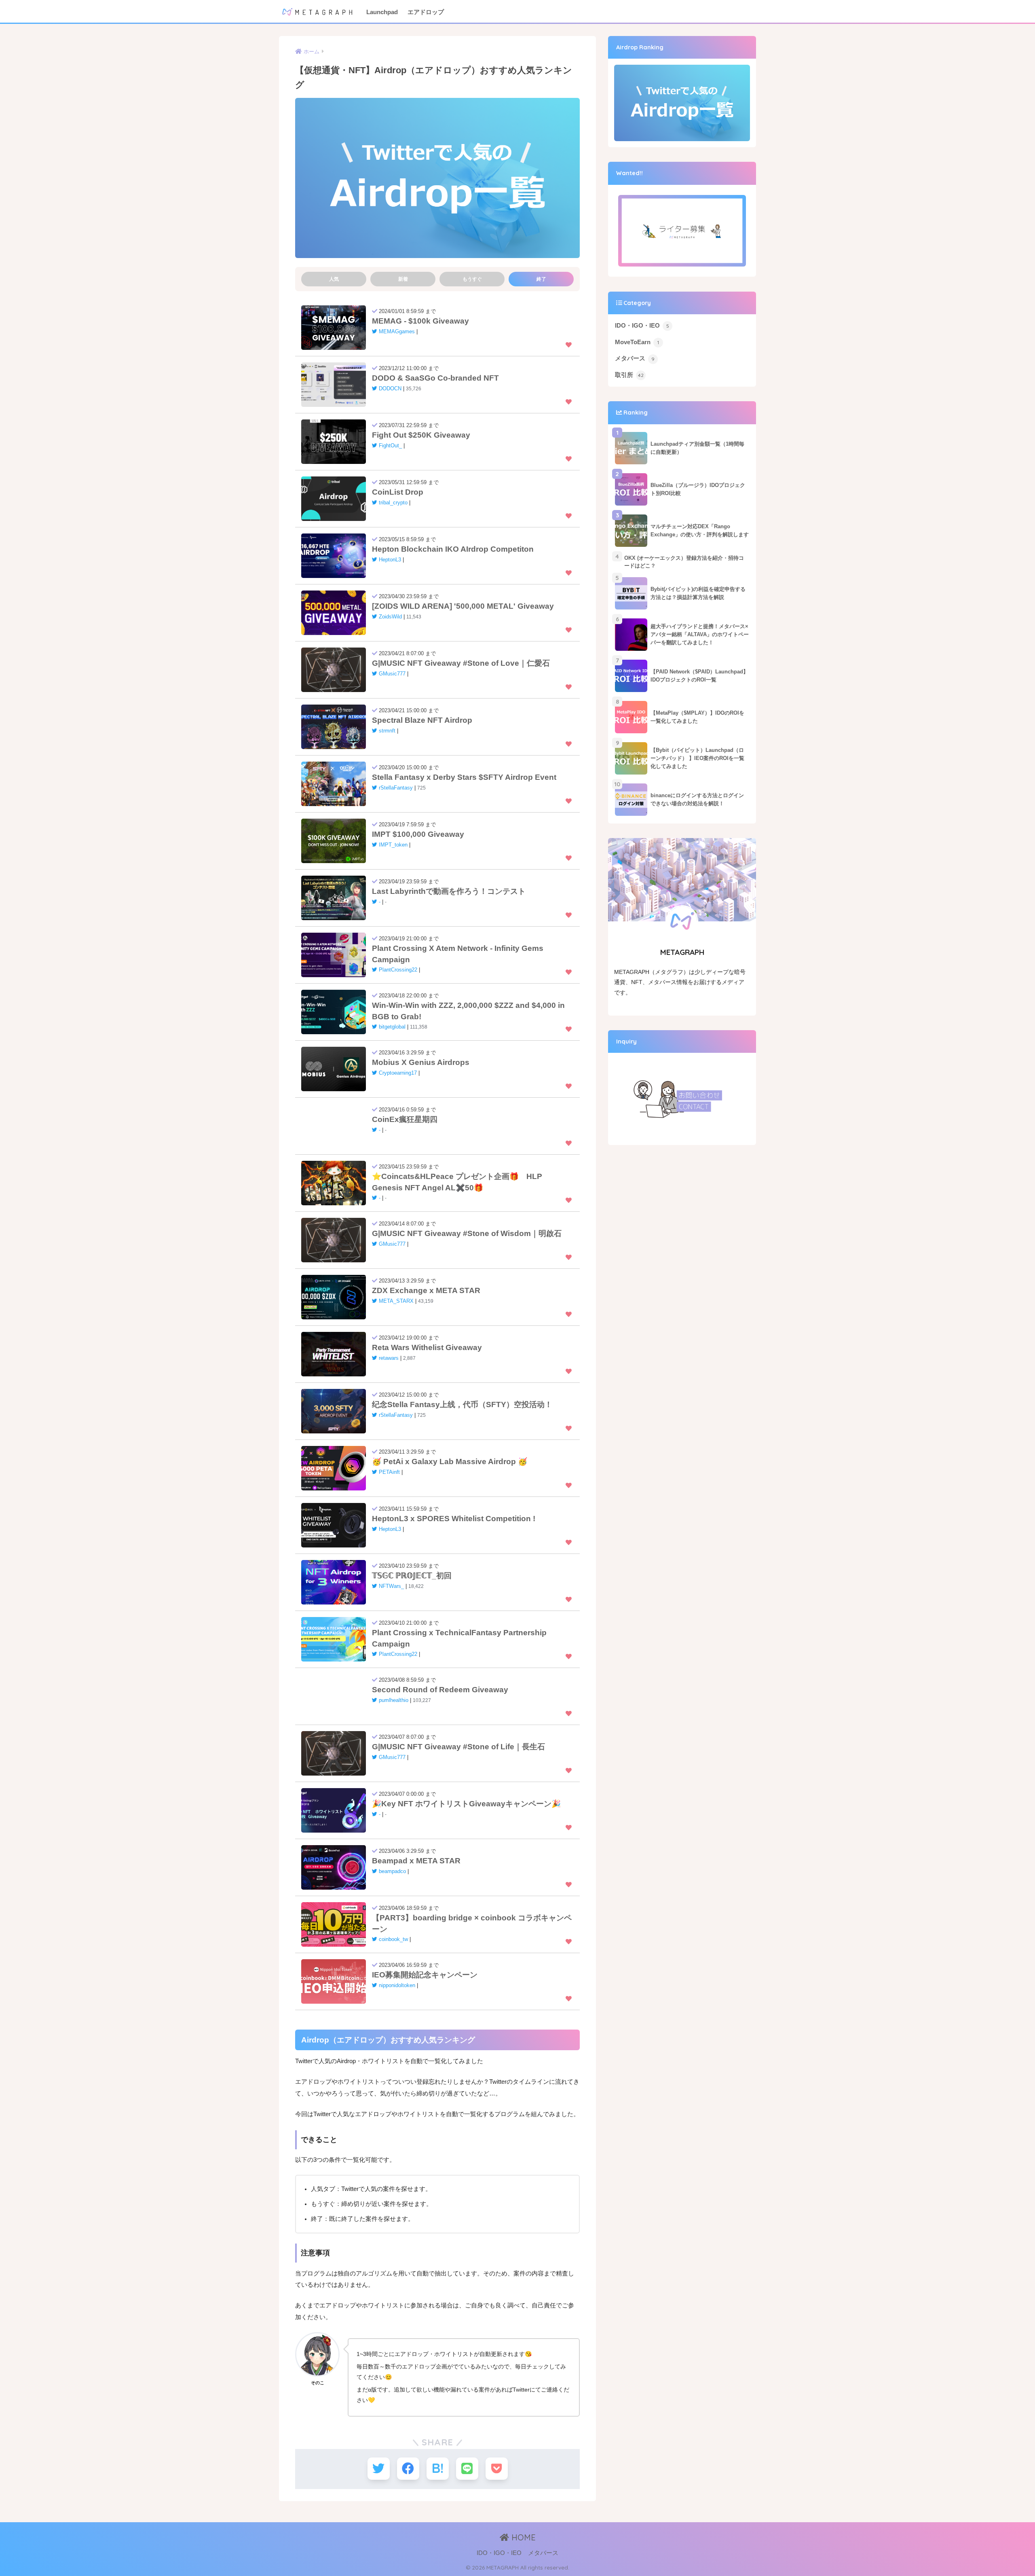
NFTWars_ (391, 1586)
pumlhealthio (394, 1700)
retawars (389, 1358)
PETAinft (389, 1472)
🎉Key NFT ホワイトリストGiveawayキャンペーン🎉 (466, 1804)
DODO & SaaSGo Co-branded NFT (435, 378)
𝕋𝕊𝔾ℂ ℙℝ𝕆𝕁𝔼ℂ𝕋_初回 (412, 1576)
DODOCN (390, 389)
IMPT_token (393, 845)
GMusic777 (392, 674)
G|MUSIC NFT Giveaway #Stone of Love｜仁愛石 (461, 663)
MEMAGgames (397, 332)
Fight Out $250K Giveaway (421, 435)
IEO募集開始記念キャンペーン (425, 1975)
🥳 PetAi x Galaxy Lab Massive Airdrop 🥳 (450, 1462)
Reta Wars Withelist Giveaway (427, 1347)
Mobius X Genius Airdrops (421, 1062)
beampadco (392, 1871)
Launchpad (382, 12)
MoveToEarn (637, 342)
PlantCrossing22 (398, 970)
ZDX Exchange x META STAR (426, 1290)
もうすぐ (472, 279)
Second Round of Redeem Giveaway (440, 1690)
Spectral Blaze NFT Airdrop (422, 720)
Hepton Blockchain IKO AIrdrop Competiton (453, 549)
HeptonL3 (390, 560)
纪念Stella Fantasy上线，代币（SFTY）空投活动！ (462, 1404)
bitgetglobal (392, 1027)
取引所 (629, 375)
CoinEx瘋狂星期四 (405, 1119)
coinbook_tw (393, 1939)
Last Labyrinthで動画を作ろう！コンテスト (449, 891)
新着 (403, 279)
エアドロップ (426, 12)
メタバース (635, 358)
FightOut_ (390, 446)
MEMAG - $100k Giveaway (420, 321)
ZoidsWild (390, 617)
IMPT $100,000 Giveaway (418, 834)
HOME (522, 2537)
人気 (334, 279)
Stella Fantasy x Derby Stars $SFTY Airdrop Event (464, 777)
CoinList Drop (398, 492)
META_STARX (396, 1301)
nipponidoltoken (397, 1985)
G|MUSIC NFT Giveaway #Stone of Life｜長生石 (458, 1747)
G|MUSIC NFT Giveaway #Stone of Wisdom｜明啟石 (467, 1233)
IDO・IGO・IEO (642, 326)
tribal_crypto (393, 503)
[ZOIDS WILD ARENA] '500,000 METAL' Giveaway (463, 606)
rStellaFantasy (396, 788)
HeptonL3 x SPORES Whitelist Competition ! (454, 1519)
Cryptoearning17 (398, 1073)
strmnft (387, 731)
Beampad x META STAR (416, 1861)
